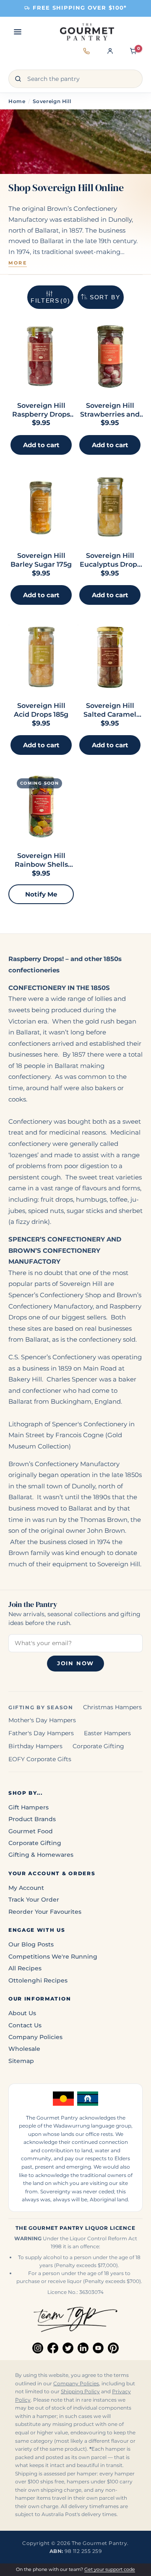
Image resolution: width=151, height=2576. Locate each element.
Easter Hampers (107, 1733)
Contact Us (25, 2025)
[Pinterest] (113, 2348)
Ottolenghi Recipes (38, 1980)
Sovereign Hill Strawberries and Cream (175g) (110, 414)
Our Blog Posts (31, 1944)
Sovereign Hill (52, 101)
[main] (75, 620)
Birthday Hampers (35, 1746)
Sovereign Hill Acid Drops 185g (41, 710)
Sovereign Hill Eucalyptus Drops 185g (110, 564)
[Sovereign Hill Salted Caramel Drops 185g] (110, 657)
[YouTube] (98, 2348)
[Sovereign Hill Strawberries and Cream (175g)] (110, 356)
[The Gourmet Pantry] (87, 32)
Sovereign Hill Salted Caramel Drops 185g (110, 714)
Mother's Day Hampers (42, 1720)
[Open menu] (18, 32)
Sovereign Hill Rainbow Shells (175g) (41, 864)
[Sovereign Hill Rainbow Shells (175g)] (41, 807)
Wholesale (24, 2049)
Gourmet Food (31, 1831)
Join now (75, 1663)
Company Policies (35, 2037)
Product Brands (32, 1819)
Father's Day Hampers (41, 1733)
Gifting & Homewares (41, 1855)
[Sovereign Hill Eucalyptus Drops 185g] (110, 507)
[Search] (18, 79)
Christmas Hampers (112, 1707)
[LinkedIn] (83, 2348)
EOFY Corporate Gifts (40, 1759)
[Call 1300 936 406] (86, 56)
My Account (26, 1888)
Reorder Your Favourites (45, 1912)
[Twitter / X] (68, 2348)
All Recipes (25, 1968)
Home (17, 101)
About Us (22, 2013)
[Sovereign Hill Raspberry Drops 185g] (41, 356)
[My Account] (110, 56)
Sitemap (21, 2061)
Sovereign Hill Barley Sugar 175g (41, 560)
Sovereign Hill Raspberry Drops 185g (41, 414)
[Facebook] (53, 2348)
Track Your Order (34, 1900)
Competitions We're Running (53, 1957)
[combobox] (75, 79)
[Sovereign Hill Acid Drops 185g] (41, 657)
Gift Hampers (29, 1807)
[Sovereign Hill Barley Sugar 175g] (41, 507)
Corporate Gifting (98, 1746)
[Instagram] (38, 2348)
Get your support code (110, 2569)
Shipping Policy (80, 2392)
